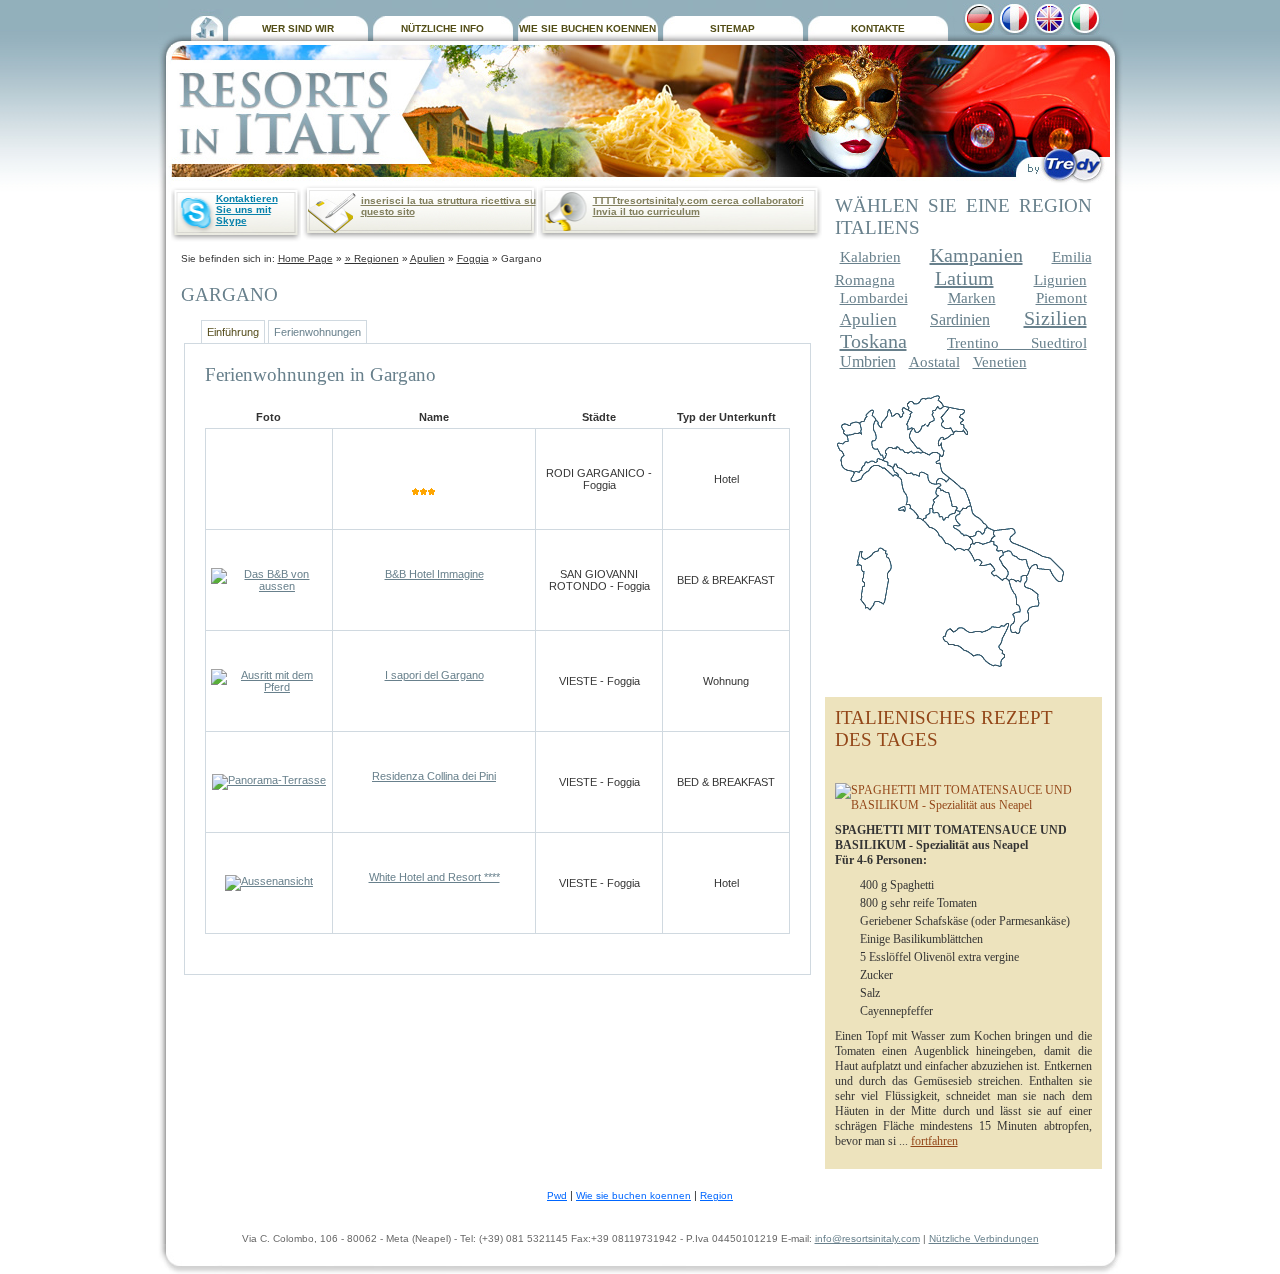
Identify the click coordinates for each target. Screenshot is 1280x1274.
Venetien (1000, 362)
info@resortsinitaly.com (867, 1238)
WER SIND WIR (298, 28)
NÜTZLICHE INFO (442, 28)
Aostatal (934, 362)
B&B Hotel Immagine (434, 574)
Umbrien (868, 361)
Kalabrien (870, 257)
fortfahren (934, 1141)
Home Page (305, 258)
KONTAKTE (878, 28)
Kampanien (976, 255)
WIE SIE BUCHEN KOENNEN (587, 28)
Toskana (873, 341)
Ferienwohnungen (317, 332)
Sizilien (1055, 318)
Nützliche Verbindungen (984, 1238)
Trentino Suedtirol (1017, 343)
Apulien (427, 258)
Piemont (1061, 298)
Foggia (473, 258)
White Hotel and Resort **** (434, 877)
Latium (964, 278)
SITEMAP (732, 28)
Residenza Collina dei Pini (434, 776)
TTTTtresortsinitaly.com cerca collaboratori (698, 200)
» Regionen (372, 258)
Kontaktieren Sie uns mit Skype (247, 209)
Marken (972, 298)
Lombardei (874, 298)
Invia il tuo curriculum (646, 211)
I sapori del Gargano (434, 675)
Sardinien (960, 319)
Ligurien (1060, 280)
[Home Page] (207, 25)
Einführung (233, 332)
